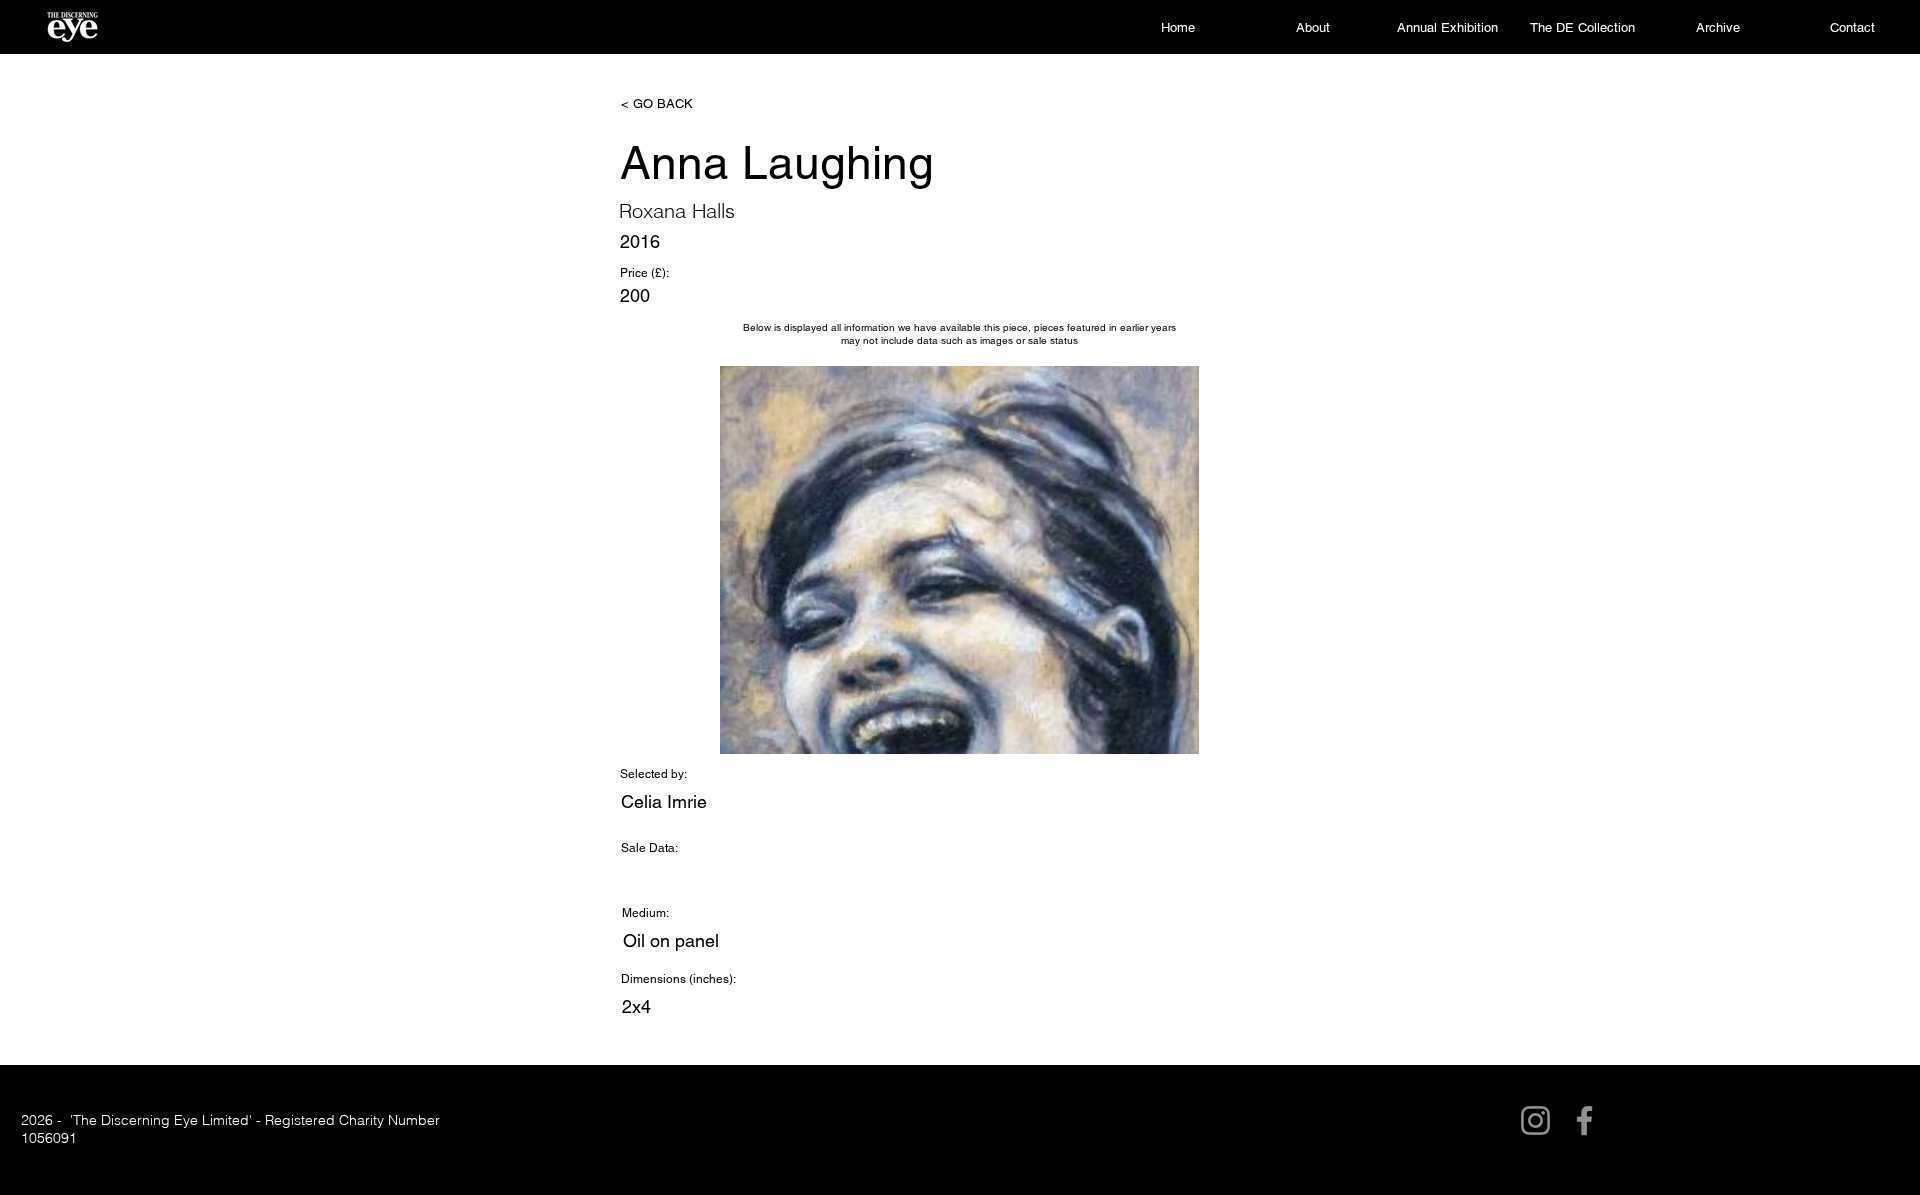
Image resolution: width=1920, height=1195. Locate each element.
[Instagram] (1535, 1120)
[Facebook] (1584, 1120)
